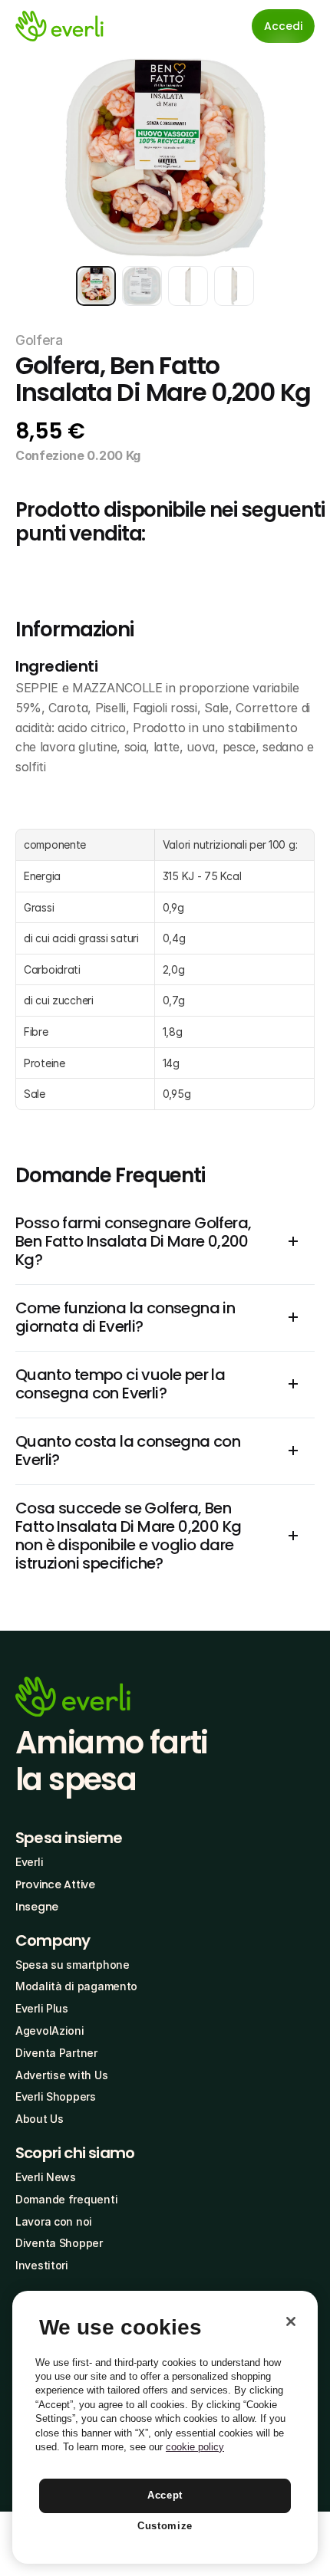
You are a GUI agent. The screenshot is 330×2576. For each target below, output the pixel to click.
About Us (40, 2119)
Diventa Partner (56, 2053)
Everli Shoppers (56, 2096)
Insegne (37, 1907)
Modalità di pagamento (76, 1986)
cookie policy (195, 2447)
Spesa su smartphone (73, 1965)
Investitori (42, 2265)
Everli (29, 1862)
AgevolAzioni (50, 2031)
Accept (165, 2495)
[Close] (291, 2321)
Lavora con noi (54, 2221)
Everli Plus (42, 2008)
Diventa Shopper (59, 2243)
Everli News (46, 2177)
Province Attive (55, 1884)
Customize (165, 2526)
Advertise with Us (61, 2075)
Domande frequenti (66, 2199)
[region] (165, 2427)
